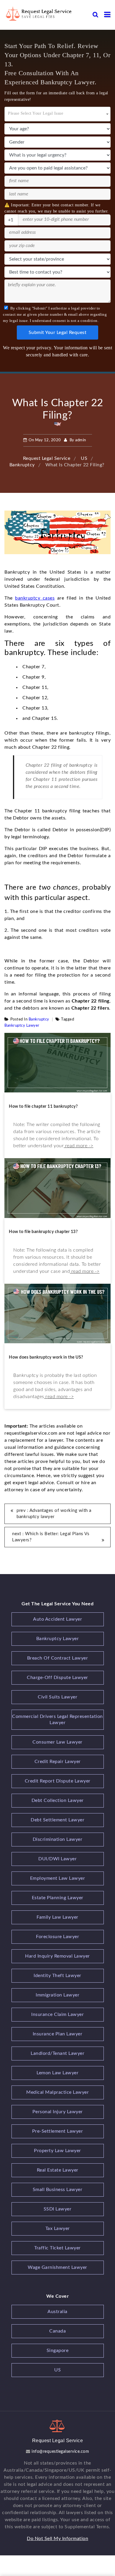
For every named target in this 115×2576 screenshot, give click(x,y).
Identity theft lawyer (57, 1976)
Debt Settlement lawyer (57, 1820)
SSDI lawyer (58, 2209)
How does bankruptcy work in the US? (46, 1357)
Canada (57, 2331)
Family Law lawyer (57, 1917)
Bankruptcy (39, 1019)
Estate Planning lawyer (58, 1898)
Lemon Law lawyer (57, 2073)
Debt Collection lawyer (58, 1800)
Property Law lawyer (57, 2151)
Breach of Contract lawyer (58, 1658)
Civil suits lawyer (57, 1697)
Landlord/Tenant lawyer (57, 2053)
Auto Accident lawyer (57, 1619)
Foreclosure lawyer (57, 1937)
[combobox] (57, 114)
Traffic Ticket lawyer (57, 2248)
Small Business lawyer (58, 2190)
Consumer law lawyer (57, 1742)
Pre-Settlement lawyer (58, 2131)
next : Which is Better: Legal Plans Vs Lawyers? (51, 1537)
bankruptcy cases (35, 598)
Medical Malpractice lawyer (57, 2092)
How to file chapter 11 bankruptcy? (43, 1107)
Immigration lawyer (57, 1995)
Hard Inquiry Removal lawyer (57, 1956)
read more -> (79, 1146)
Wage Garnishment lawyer (57, 2267)
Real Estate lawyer (58, 2170)
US (57, 2370)
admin (81, 440)
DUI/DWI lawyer (57, 1859)
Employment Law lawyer (58, 1878)
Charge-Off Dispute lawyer (57, 1678)
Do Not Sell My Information (57, 2539)
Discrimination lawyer (58, 1839)
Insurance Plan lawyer (58, 2034)
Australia (57, 2312)
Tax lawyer (58, 2228)
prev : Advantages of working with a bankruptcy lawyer (54, 1514)
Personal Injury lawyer (58, 2112)
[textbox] (57, 112)
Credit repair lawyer (58, 1762)
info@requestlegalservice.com (60, 2452)
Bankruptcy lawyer (22, 1026)
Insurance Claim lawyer (57, 2014)
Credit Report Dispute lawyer (58, 1781)
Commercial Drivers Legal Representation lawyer (57, 1720)
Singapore (58, 2351)
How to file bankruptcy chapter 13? (43, 1232)
